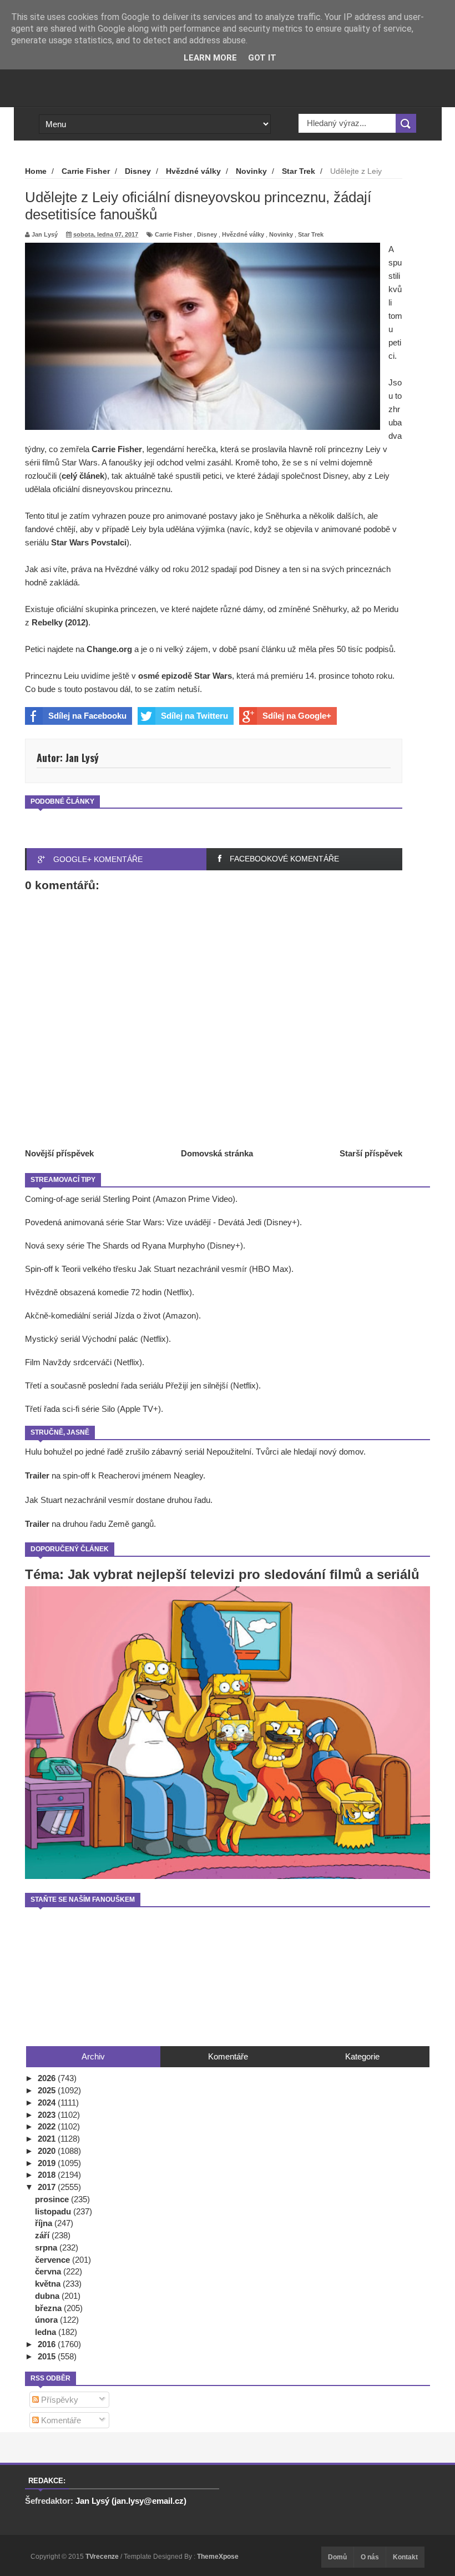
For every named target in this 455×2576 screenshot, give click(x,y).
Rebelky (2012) (60, 622)
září (43, 2235)
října (45, 2223)
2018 (48, 2175)
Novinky (281, 234)
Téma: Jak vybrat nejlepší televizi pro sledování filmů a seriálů (222, 1574)
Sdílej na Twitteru (194, 716)
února (47, 2320)
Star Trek (311, 234)
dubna (48, 2296)
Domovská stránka (217, 1153)
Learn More (210, 58)
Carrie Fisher (173, 234)
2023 (48, 2115)
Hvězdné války (243, 234)
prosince (53, 2199)
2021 (48, 2139)
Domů (337, 2557)
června (49, 2271)
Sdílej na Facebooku (87, 716)
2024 (48, 2103)
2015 (48, 2356)
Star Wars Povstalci (89, 542)
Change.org (109, 649)
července (54, 2260)
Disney (207, 234)
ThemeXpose (218, 2557)
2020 (48, 2151)
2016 (48, 2344)
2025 (48, 2090)
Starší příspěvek (371, 1153)
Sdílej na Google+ (297, 716)
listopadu (54, 2211)
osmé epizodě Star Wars (185, 676)
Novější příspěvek (59, 1153)
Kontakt (405, 2557)
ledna (47, 2332)
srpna (47, 2247)
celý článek (83, 476)
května (49, 2284)
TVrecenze (103, 2557)
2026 (48, 2078)
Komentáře (60, 2420)
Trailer (37, 1475)
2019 (48, 2163)
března (49, 2308)
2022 (48, 2126)
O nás (370, 2557)
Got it (262, 58)
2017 (48, 2187)
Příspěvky (59, 2400)
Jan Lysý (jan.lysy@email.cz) (131, 2501)
